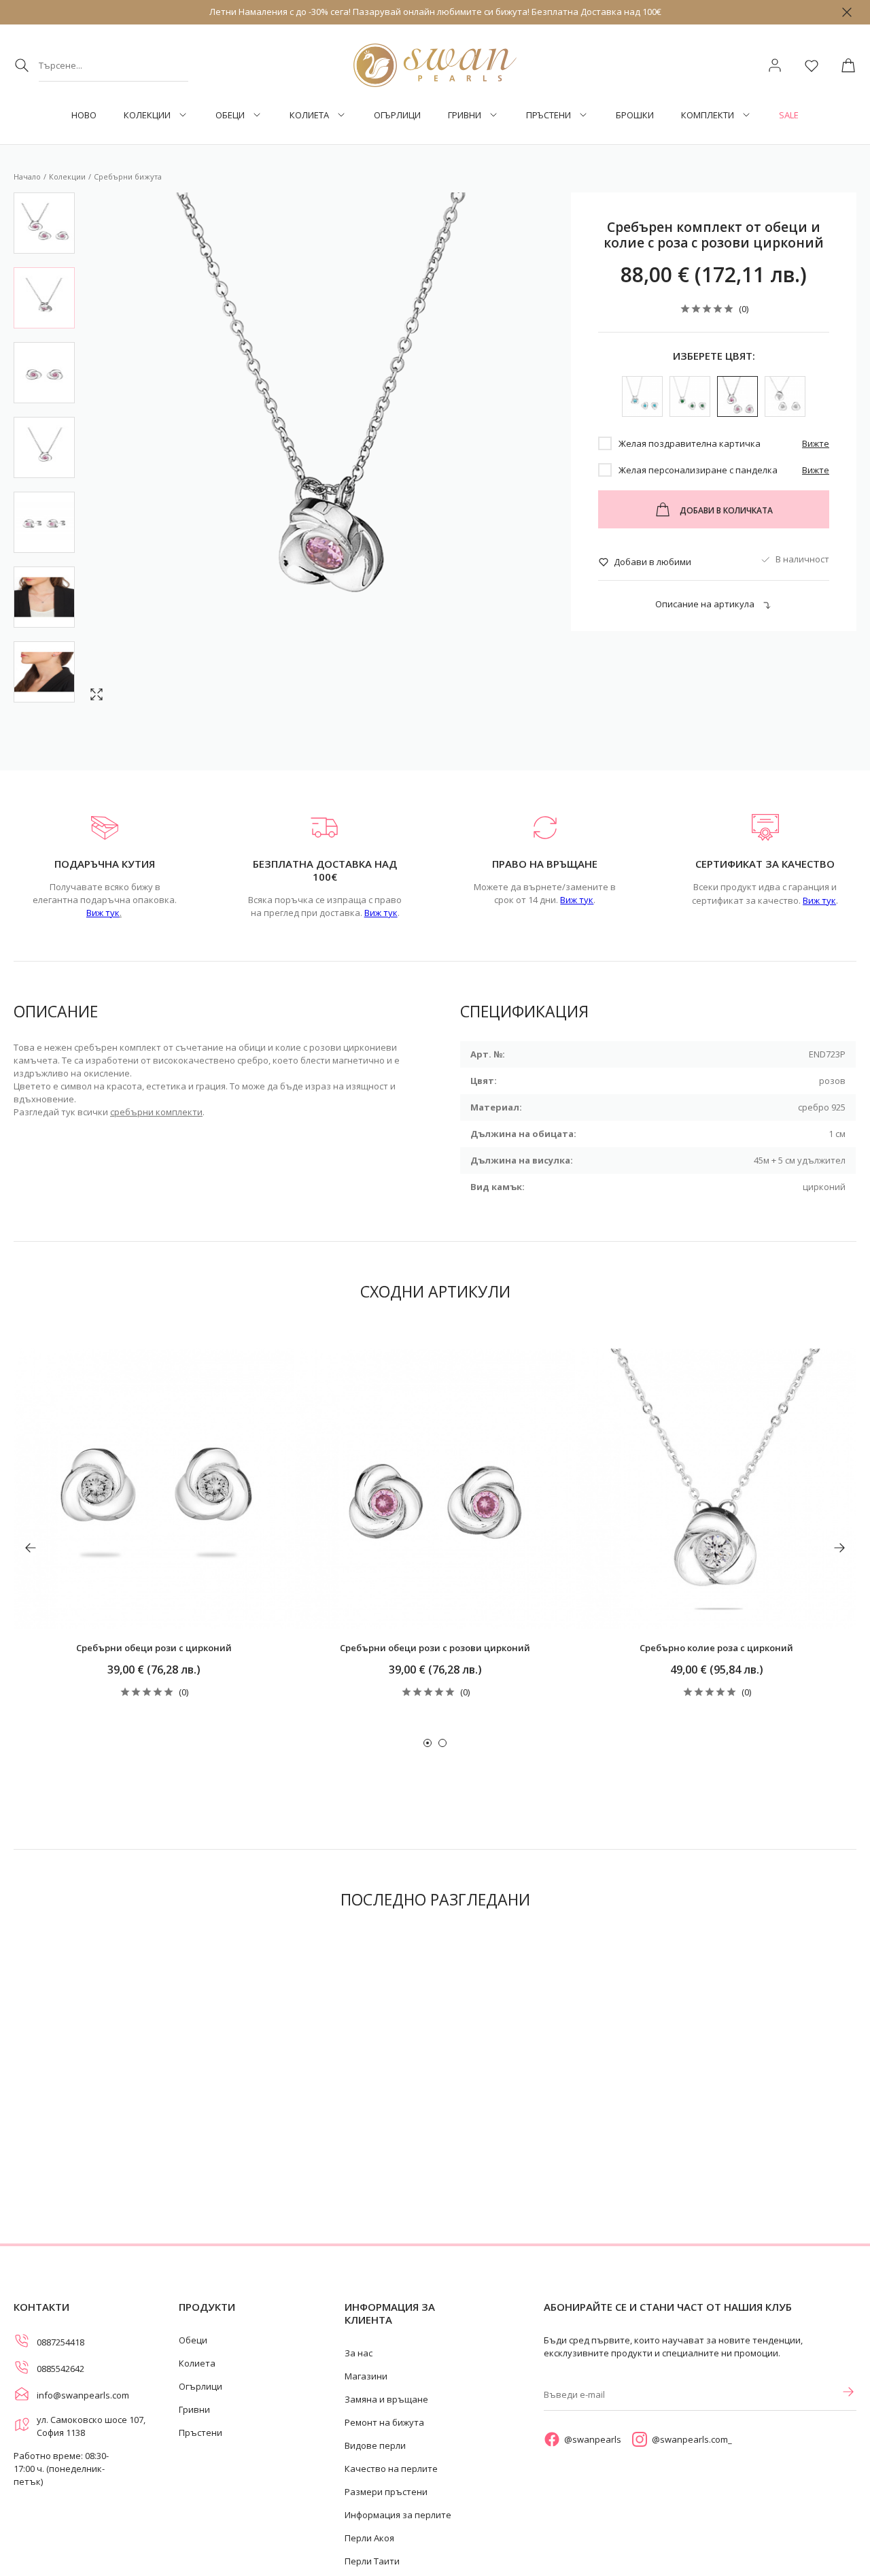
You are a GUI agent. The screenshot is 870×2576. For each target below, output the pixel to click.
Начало (27, 176)
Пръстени (549, 115)
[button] (428, 1743)
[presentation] (31, 1548)
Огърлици (397, 115)
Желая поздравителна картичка (690, 443)
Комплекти (708, 115)
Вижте (816, 443)
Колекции (147, 115)
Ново (84, 115)
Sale (789, 115)
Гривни (465, 115)
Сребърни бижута (128, 176)
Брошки (635, 115)
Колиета (309, 115)
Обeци (230, 115)
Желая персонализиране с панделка (698, 470)
